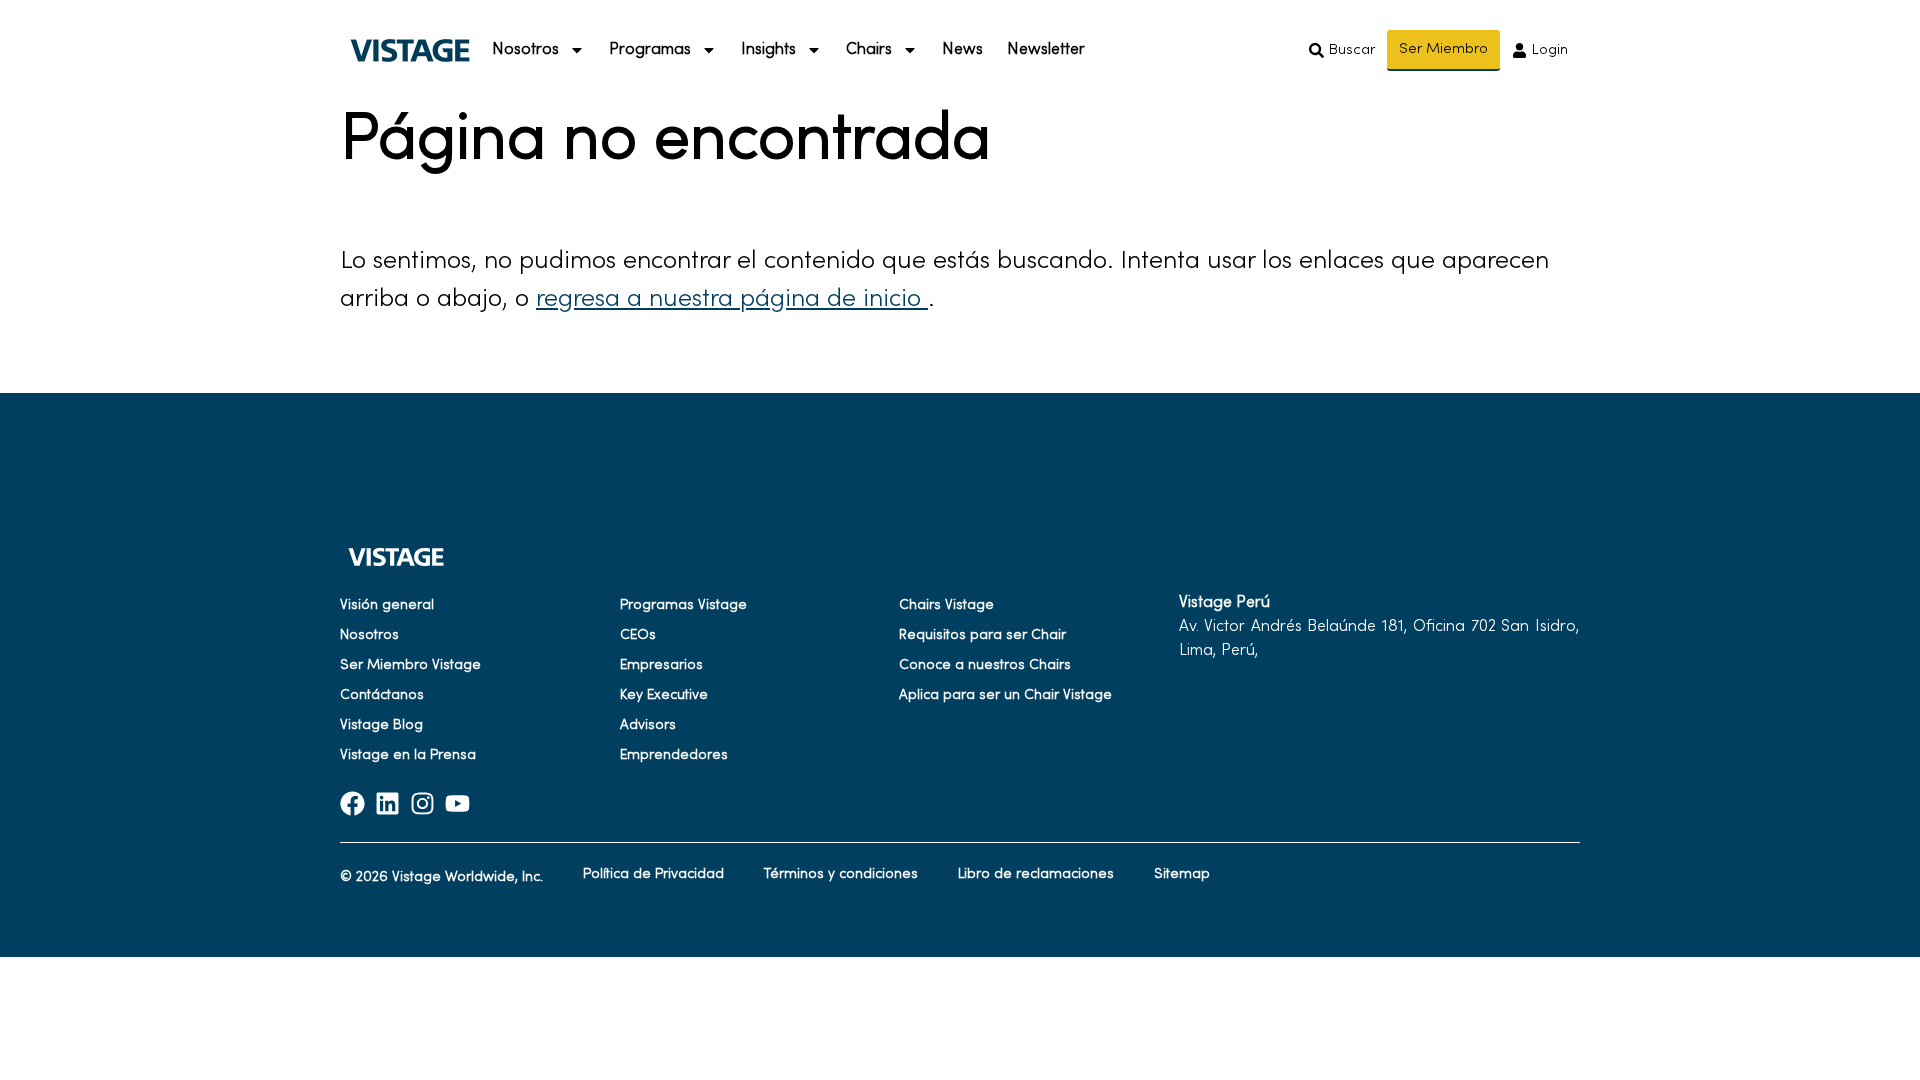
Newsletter (1046, 50)
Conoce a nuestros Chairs (985, 665)
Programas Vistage (683, 605)
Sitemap (1182, 874)
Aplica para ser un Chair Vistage (1005, 695)
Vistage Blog (381, 725)
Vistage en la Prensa (408, 755)
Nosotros (369, 635)
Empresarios (661, 665)
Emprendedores (674, 755)
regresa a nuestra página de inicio (732, 300)
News (962, 50)
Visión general (387, 605)
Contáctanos (382, 695)
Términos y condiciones (841, 874)
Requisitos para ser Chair (982, 635)
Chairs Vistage (946, 605)
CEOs (638, 635)
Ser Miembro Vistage (410, 665)
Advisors (648, 725)
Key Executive (664, 695)
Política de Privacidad (653, 874)
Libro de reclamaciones (1036, 874)
